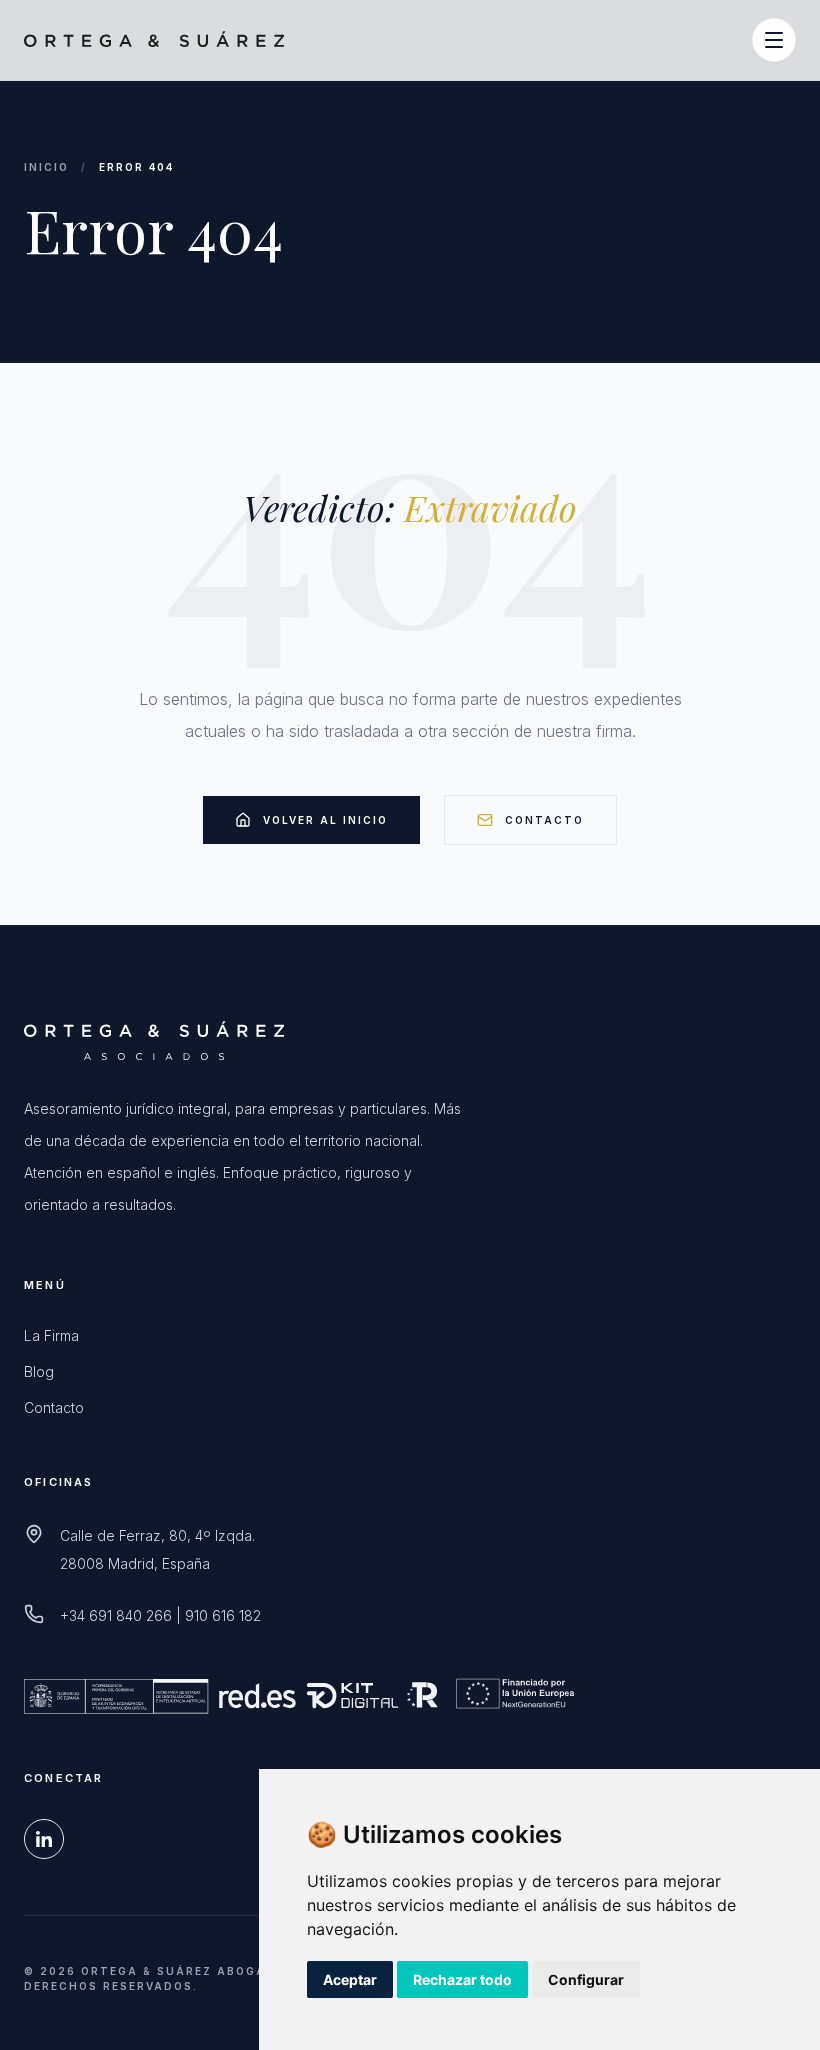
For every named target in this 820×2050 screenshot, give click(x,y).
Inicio (46, 167)
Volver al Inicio (325, 820)
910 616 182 (223, 1615)
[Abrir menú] (774, 40)
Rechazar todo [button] (462, 1979)
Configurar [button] (586, 1979)
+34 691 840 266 (116, 1615)
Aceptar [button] (350, 1979)
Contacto (544, 820)
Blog (39, 1371)
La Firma (51, 1335)
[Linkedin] (44, 1839)
